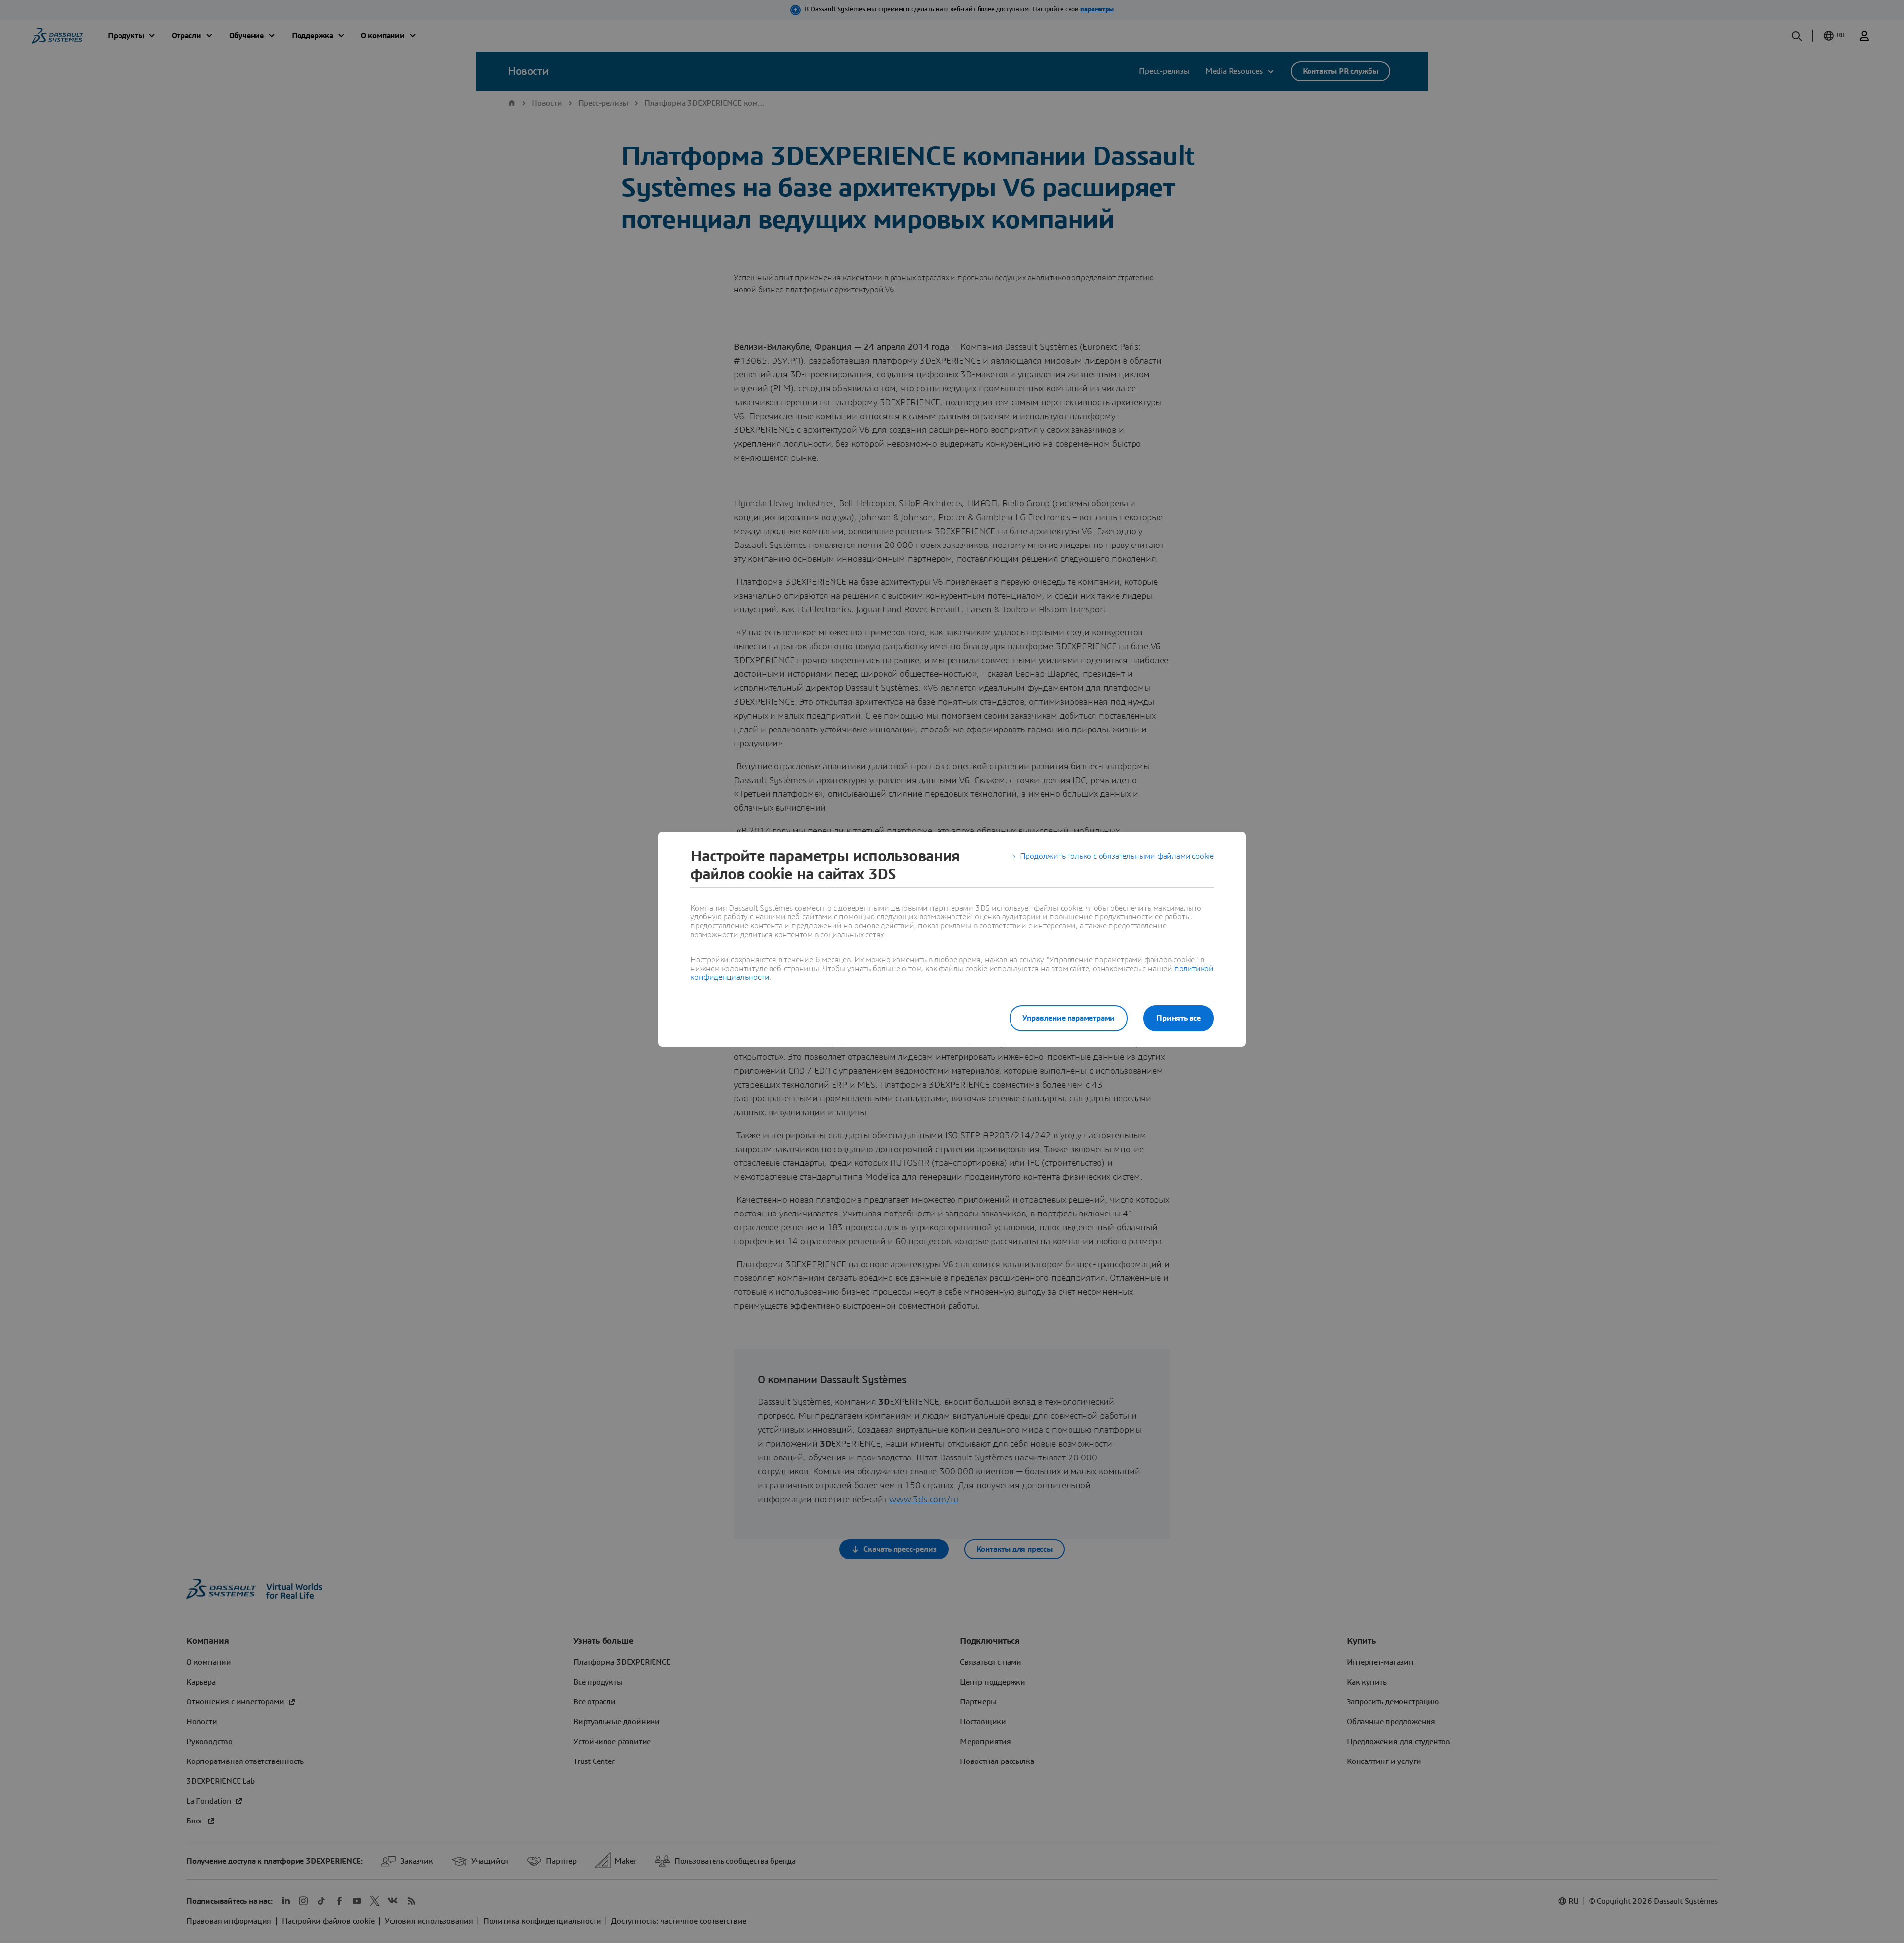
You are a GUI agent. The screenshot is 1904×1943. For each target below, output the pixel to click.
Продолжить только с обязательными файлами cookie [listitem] (1117, 856)
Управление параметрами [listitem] (1069, 1018)
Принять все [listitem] (1179, 1018)
